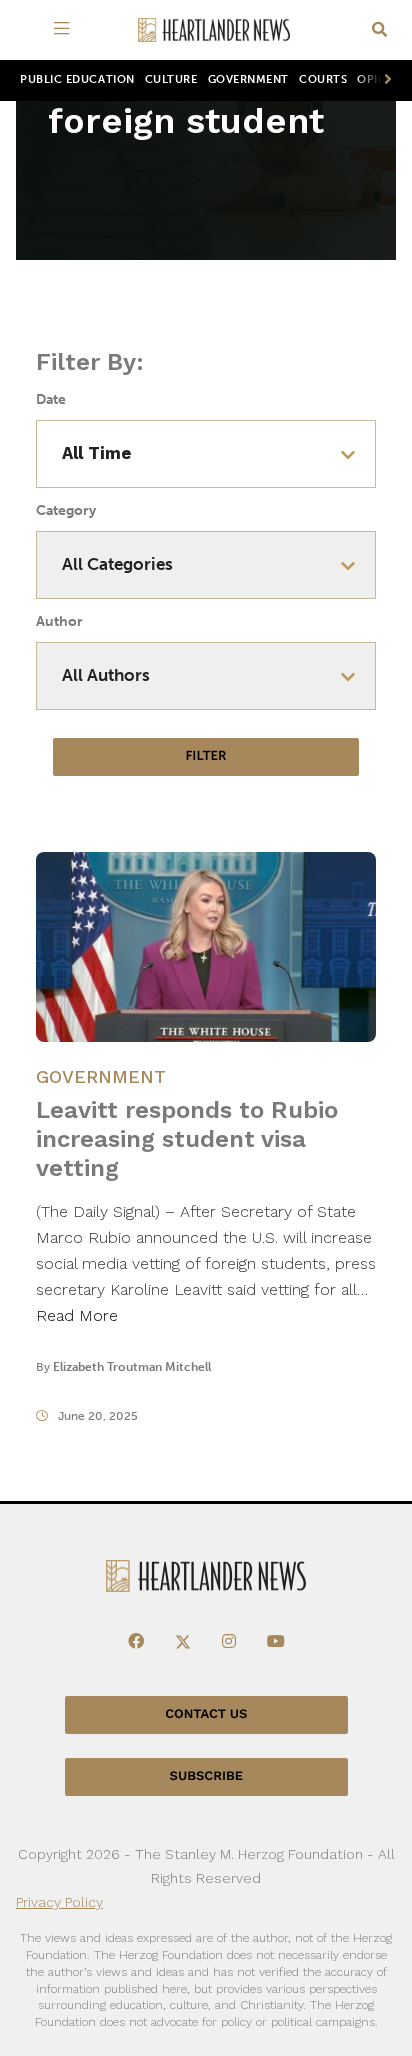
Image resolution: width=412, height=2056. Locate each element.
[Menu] (65, 30)
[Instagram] (229, 1642)
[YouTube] (276, 1642)
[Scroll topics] (384, 80)
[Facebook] (136, 1642)
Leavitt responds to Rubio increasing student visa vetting (187, 1139)
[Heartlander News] (214, 30)
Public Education (77, 79)
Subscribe (206, 1776)
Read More (77, 1315)
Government (248, 79)
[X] (183, 1642)
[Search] (379, 30)
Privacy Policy (59, 1902)
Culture (171, 79)
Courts (323, 79)
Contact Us (206, 1714)
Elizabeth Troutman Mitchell (132, 1367)
